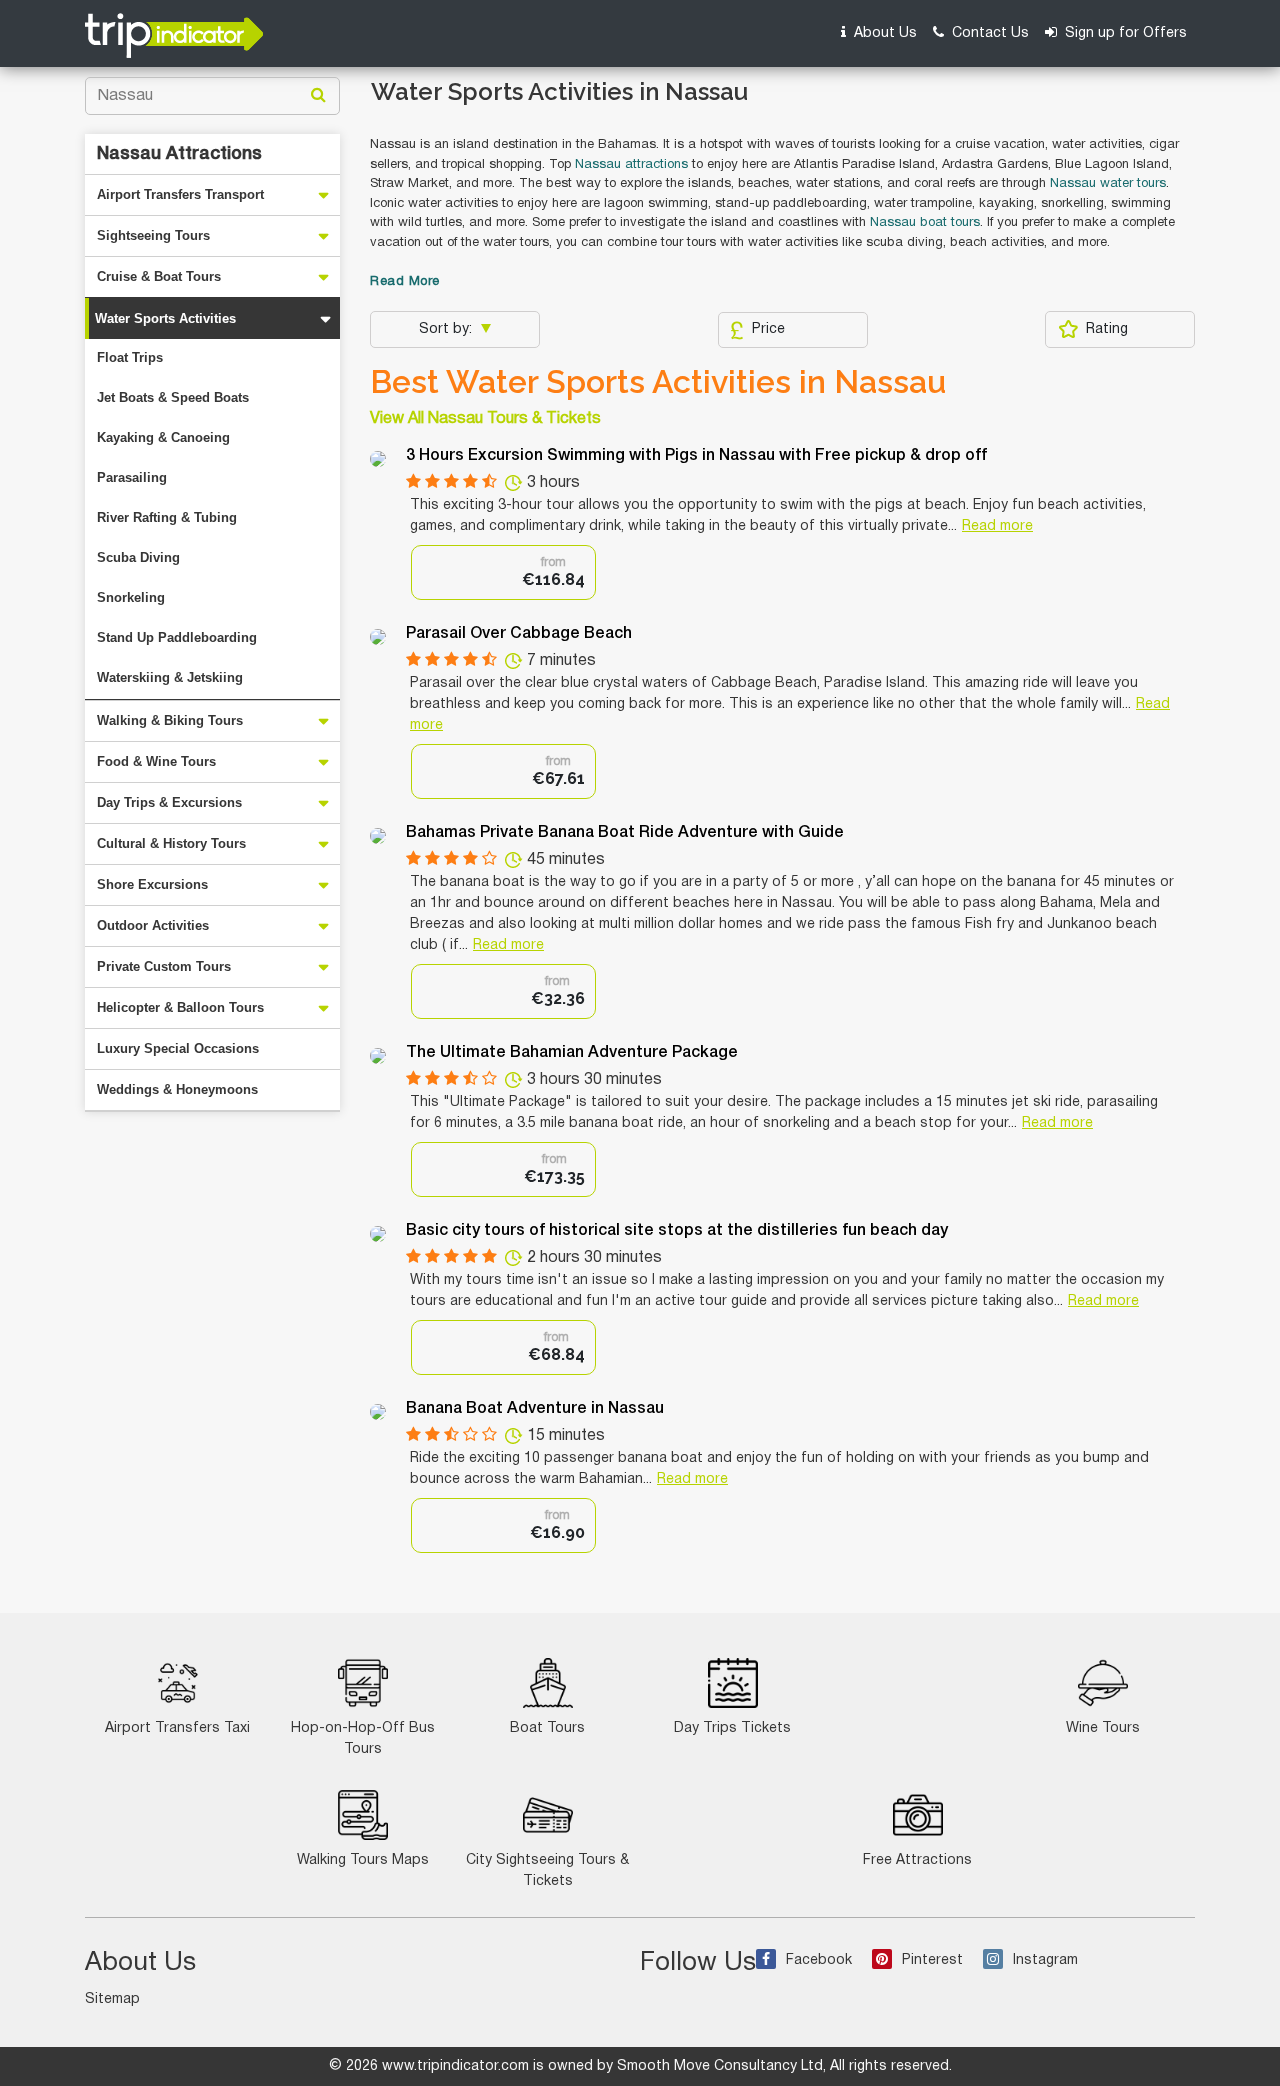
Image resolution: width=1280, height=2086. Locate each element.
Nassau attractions (631, 165)
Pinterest (932, 1960)
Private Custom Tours (164, 966)
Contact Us (988, 33)
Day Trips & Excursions (169, 802)
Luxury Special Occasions (178, 1048)
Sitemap (112, 1999)
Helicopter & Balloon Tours (180, 1007)
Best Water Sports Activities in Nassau (658, 382)
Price (768, 329)
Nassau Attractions (179, 154)
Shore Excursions (152, 884)
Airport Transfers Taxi (177, 1728)
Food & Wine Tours (156, 761)
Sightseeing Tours (153, 235)
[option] (503, 572)
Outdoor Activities (153, 925)
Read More (405, 282)
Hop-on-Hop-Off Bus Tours (363, 1739)
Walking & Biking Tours (170, 720)
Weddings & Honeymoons (177, 1089)
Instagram (1045, 1960)
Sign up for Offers (1124, 33)
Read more (997, 526)
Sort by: (447, 329)
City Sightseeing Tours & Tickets (547, 1871)
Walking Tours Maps (363, 1860)
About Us (883, 33)
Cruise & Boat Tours (159, 276)
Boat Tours (547, 1728)
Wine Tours (1103, 1728)
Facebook (819, 1960)
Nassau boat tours (925, 223)
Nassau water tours (1108, 184)
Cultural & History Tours (171, 843)
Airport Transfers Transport (180, 194)
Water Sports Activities (165, 318)
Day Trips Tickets (732, 1728)
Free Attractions (917, 1860)
